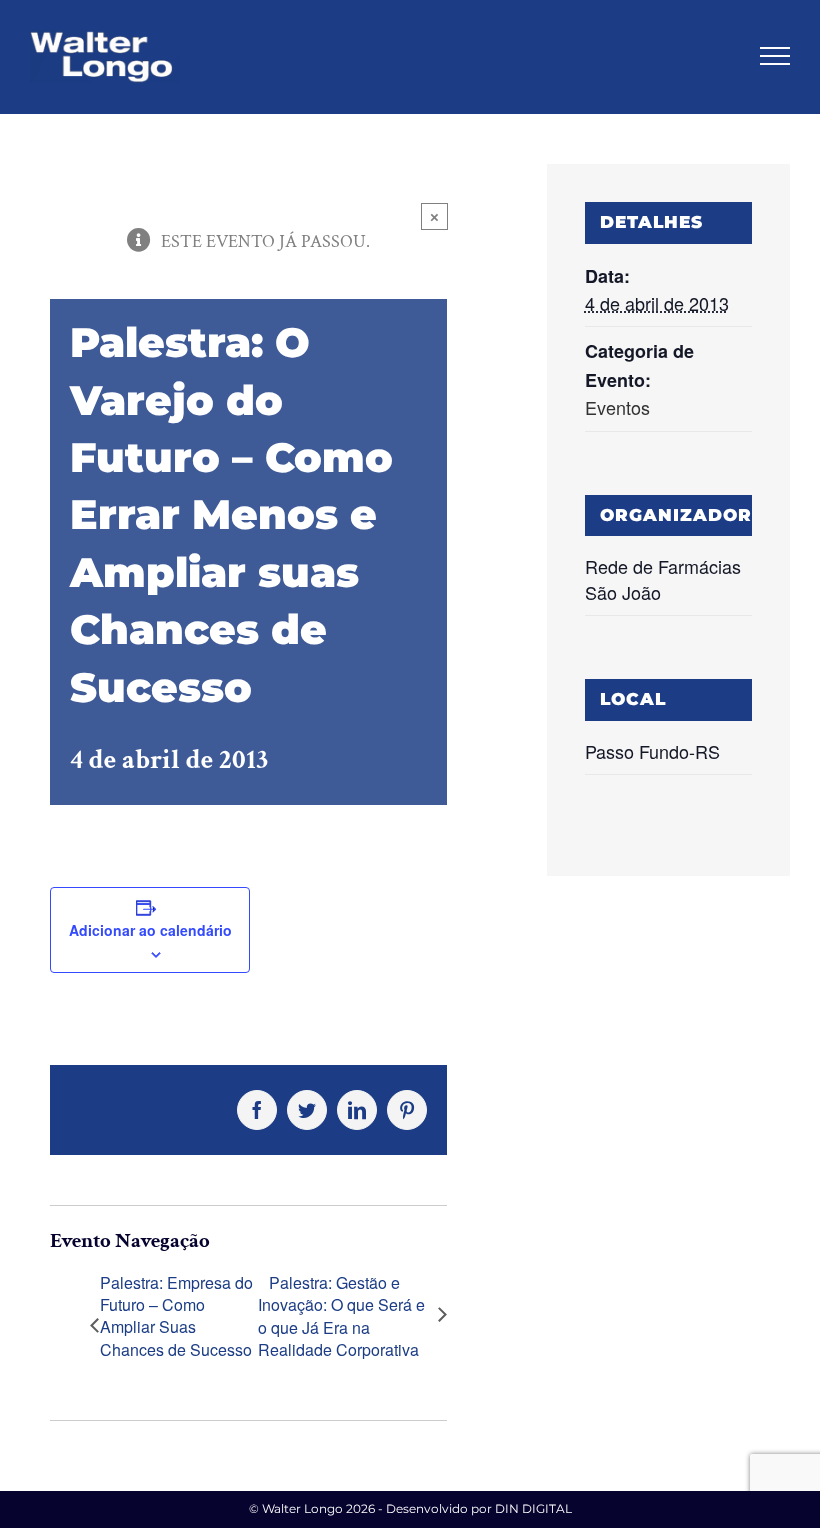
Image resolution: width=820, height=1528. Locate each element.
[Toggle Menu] (775, 56)
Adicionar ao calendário (150, 930)
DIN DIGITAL (533, 1508)
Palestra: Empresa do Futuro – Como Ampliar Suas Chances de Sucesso (176, 1316)
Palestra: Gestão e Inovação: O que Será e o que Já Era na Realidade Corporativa (341, 1317)
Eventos (617, 407)
